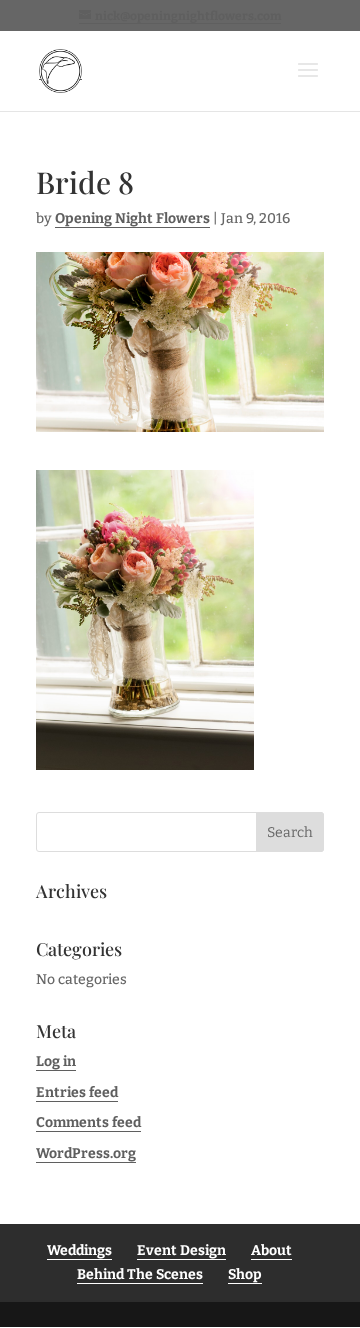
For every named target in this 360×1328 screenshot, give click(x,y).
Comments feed (88, 1122)
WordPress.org (86, 1153)
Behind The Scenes (140, 1274)
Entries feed (77, 1092)
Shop (245, 1274)
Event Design (181, 1250)
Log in (56, 1061)
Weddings (79, 1250)
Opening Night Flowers (132, 218)
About (271, 1250)
